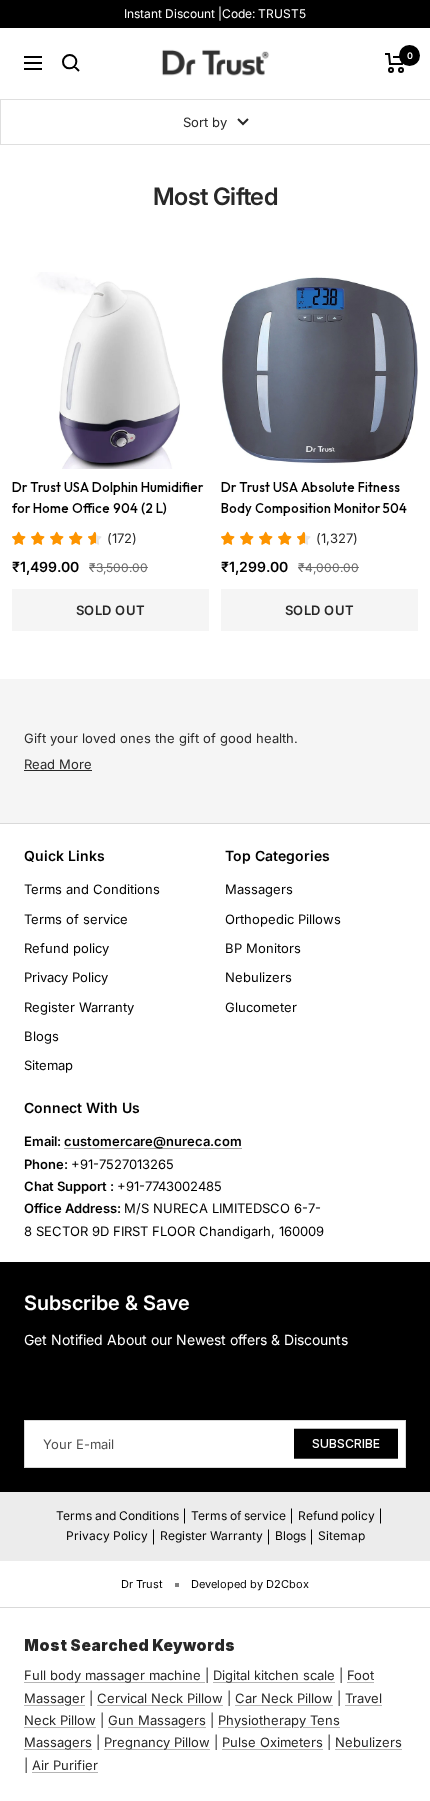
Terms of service (76, 919)
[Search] (71, 63)
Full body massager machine (112, 1675)
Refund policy (66, 948)
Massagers (259, 889)
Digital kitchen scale (274, 1675)
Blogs (41, 1036)
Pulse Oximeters (272, 1742)
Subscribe (346, 1442)
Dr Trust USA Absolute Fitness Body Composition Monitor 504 (314, 497)
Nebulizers (258, 977)
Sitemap (48, 1065)
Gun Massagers (157, 1720)
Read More (58, 764)
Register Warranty (79, 1007)
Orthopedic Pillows (283, 919)
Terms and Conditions (92, 889)
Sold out (111, 610)
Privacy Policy (66, 977)
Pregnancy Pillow (157, 1742)
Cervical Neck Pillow (160, 1698)
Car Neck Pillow (284, 1698)
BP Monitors (263, 948)
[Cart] (395, 63)
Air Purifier (65, 1765)
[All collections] (203, 1675)
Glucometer (261, 1007)
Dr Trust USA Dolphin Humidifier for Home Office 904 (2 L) (107, 497)
